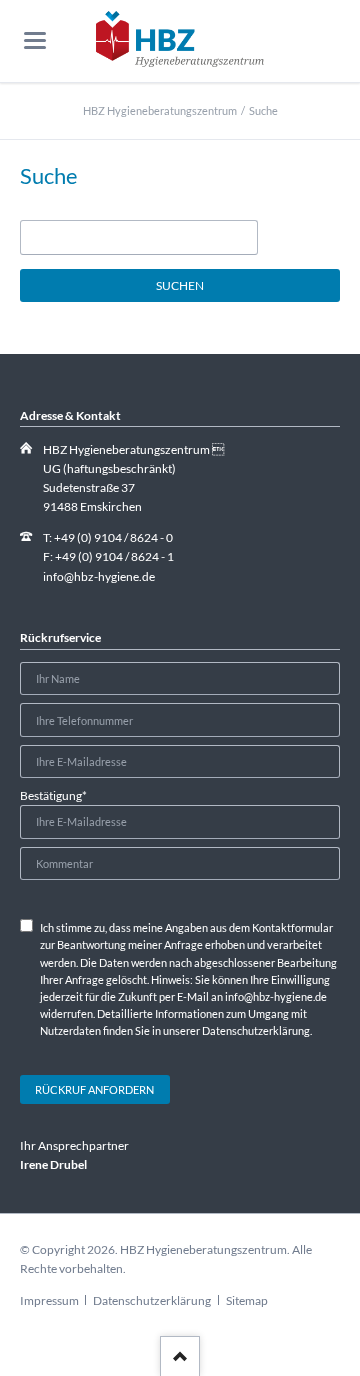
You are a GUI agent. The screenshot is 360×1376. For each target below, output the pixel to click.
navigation (35, 40)
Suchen (180, 285)
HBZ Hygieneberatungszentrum (160, 110)
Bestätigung (53, 795)
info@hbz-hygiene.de (99, 576)
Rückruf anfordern (94, 1089)
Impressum (49, 1300)
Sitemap (247, 1300)
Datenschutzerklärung (152, 1300)
